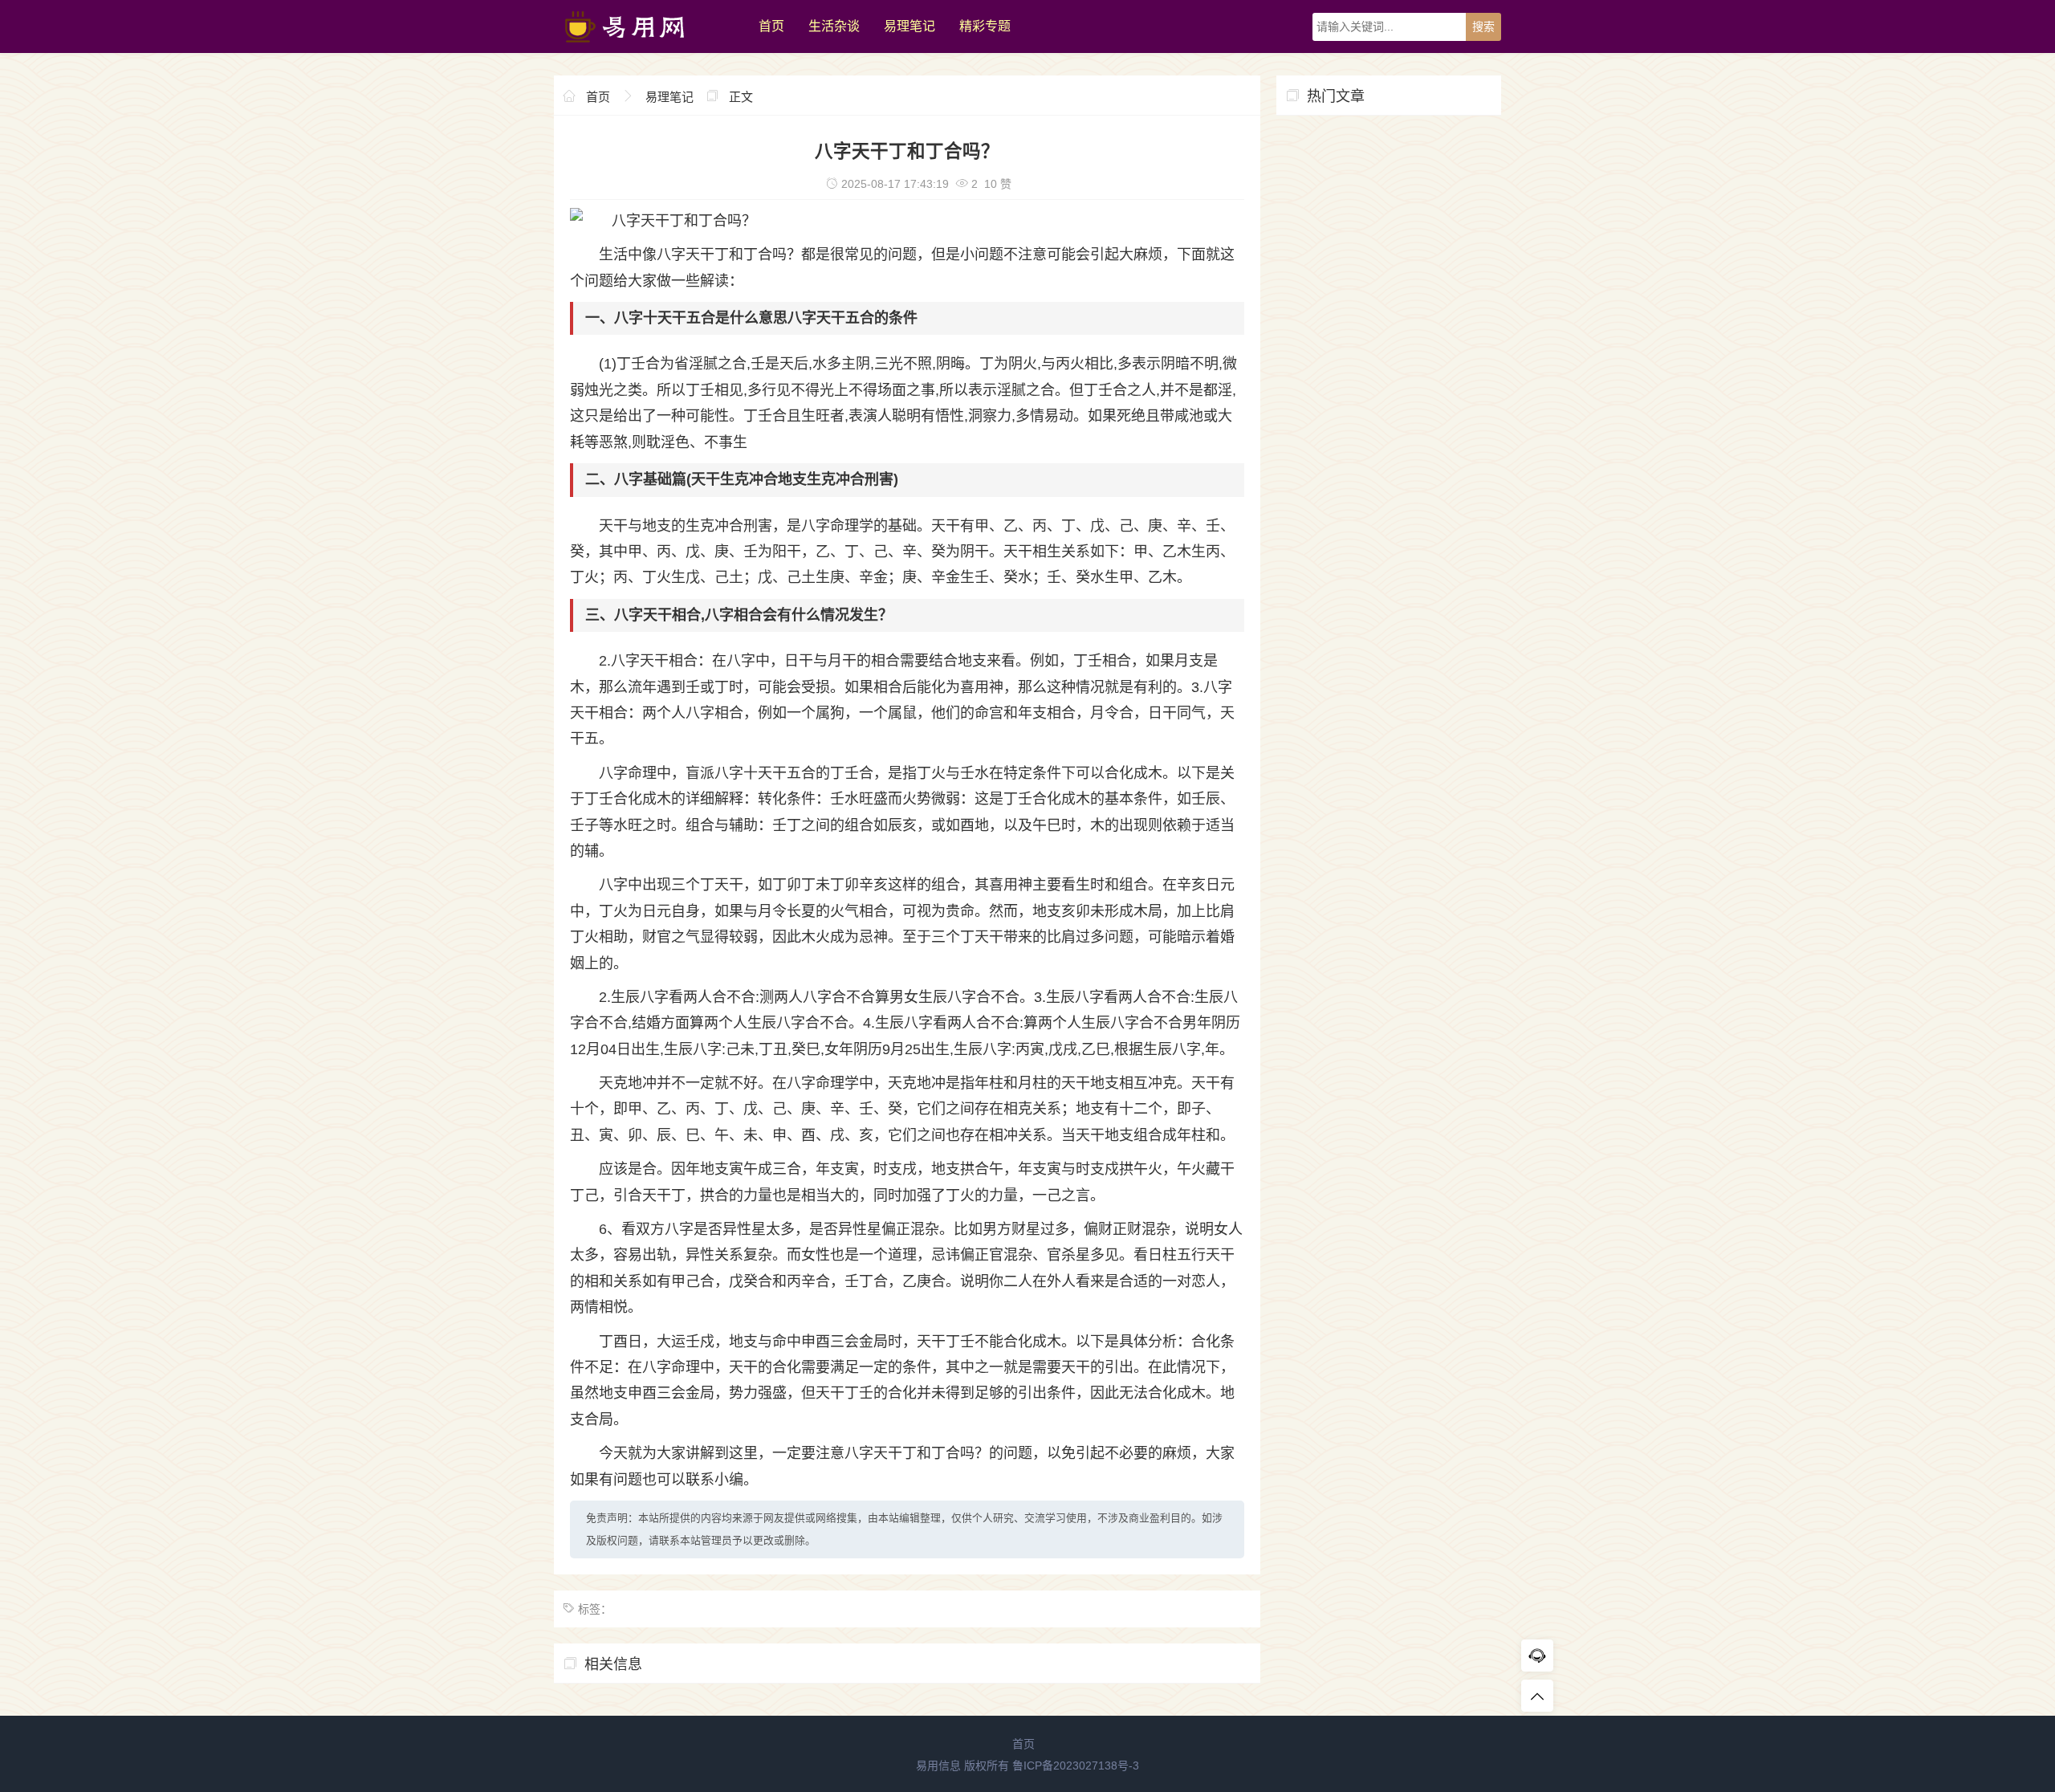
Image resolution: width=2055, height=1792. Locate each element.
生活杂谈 (834, 26)
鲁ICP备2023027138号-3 (1076, 1766)
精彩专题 (985, 26)
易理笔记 (909, 26)
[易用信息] (648, 49)
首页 (771, 26)
